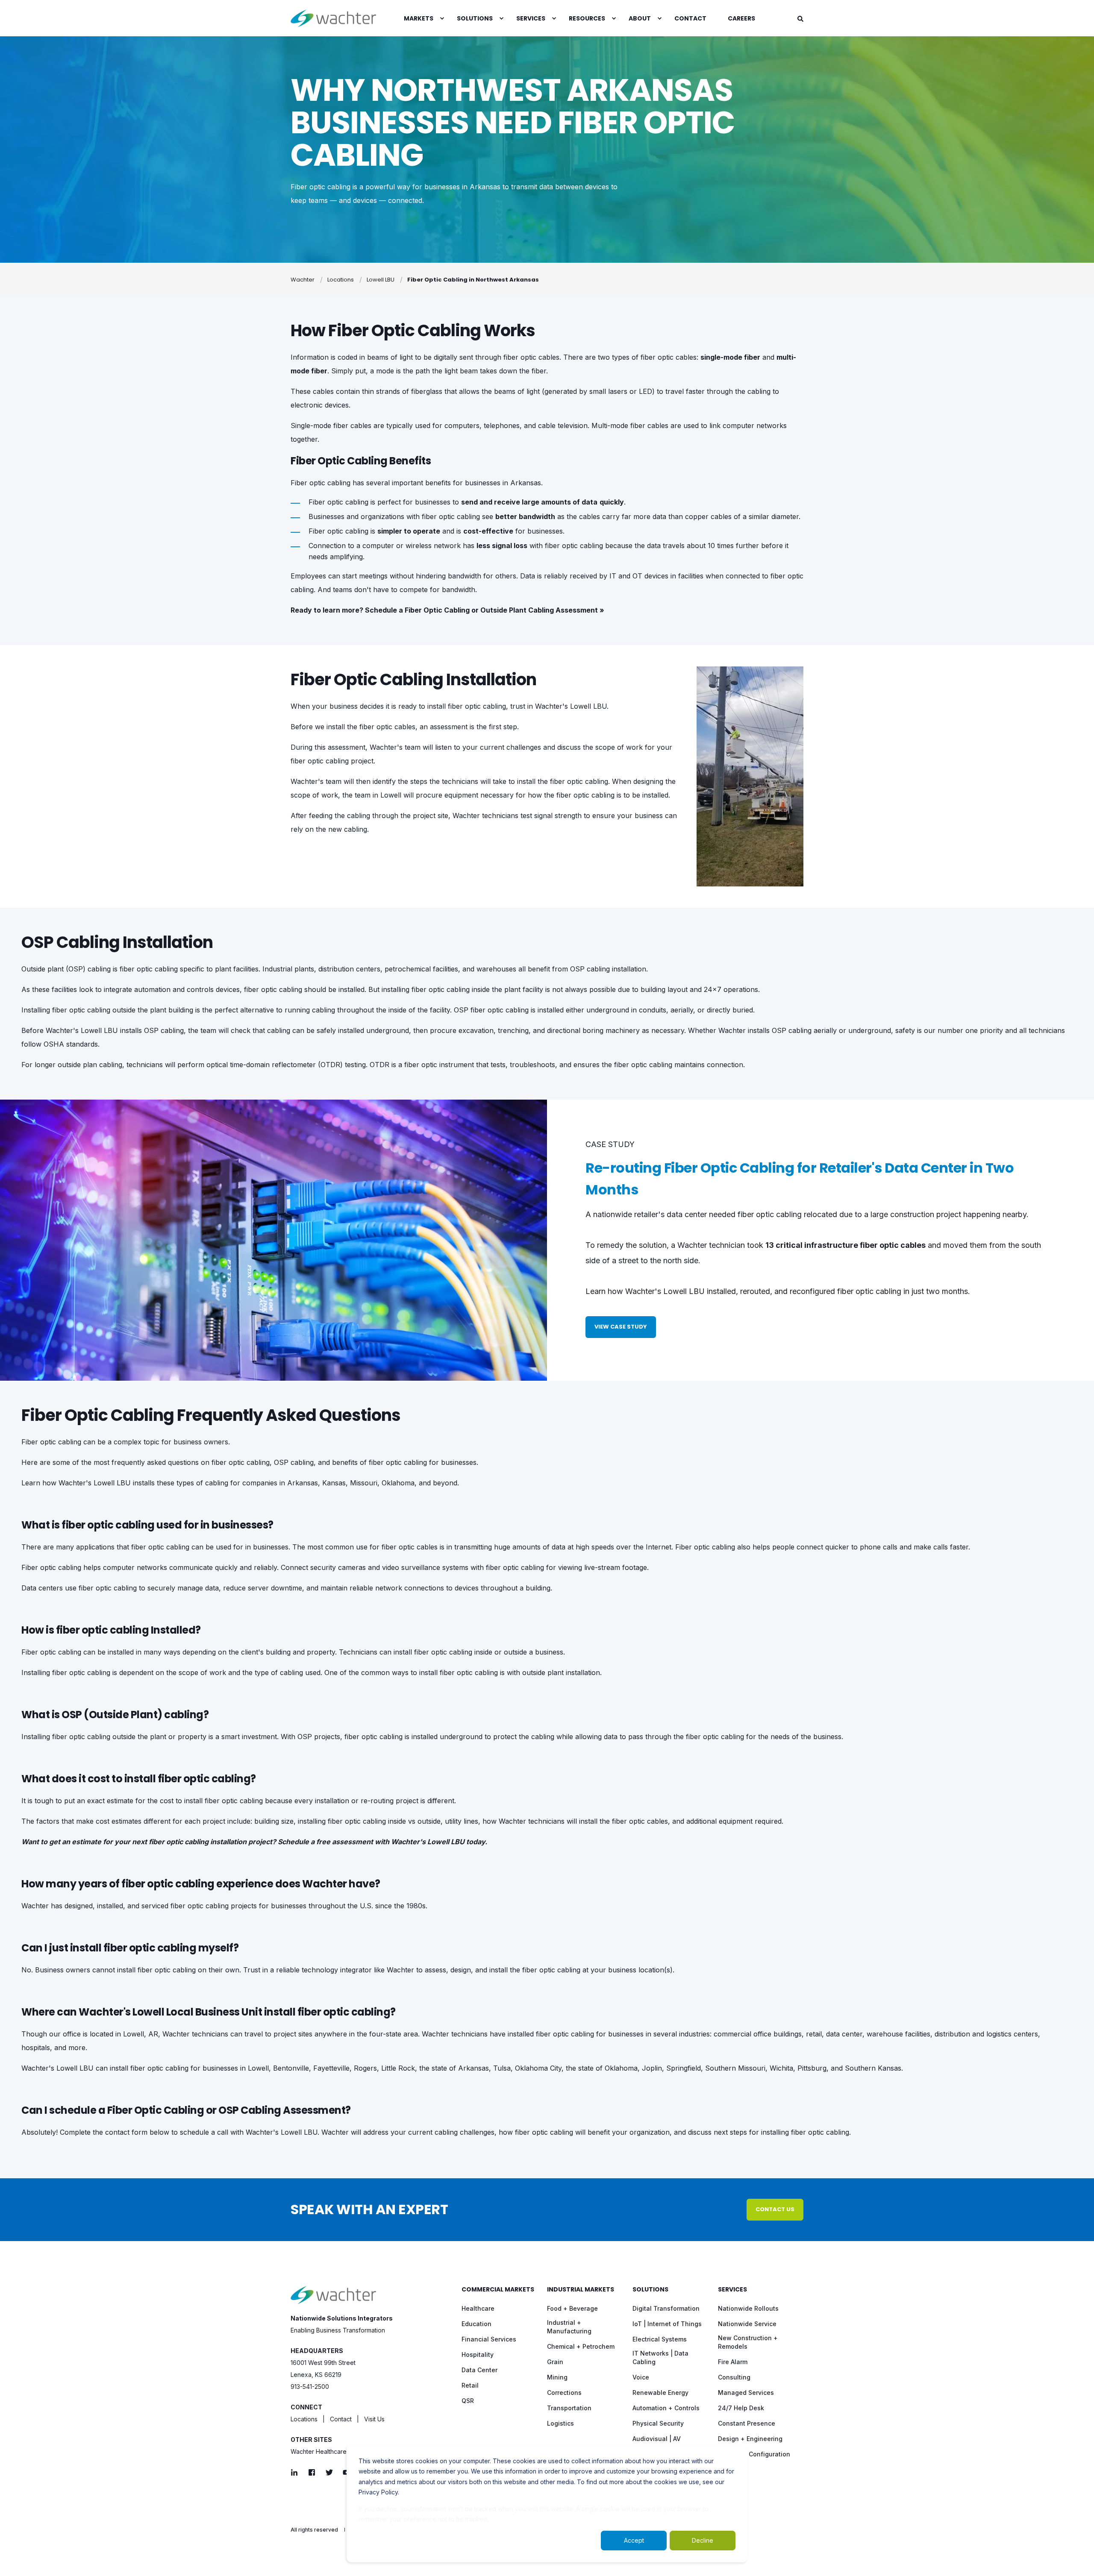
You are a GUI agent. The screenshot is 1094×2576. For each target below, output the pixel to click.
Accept (634, 2540)
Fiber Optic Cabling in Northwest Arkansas (473, 280)
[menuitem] (420, 18)
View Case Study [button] (621, 1327)
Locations (341, 280)
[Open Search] (800, 18)
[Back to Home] (333, 18)
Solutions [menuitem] (650, 2290)
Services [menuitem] (732, 2290)
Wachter (303, 280)
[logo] (333, 2295)
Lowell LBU (381, 280)
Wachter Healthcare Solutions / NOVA (343, 2451)
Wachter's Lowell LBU (95, 1483)
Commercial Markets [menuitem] (498, 2290)
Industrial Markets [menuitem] (581, 2290)
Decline (703, 2540)
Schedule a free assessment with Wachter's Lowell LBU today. (382, 1842)
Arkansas (526, 483)
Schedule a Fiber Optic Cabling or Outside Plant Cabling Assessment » (485, 610)
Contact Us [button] (775, 2209)
